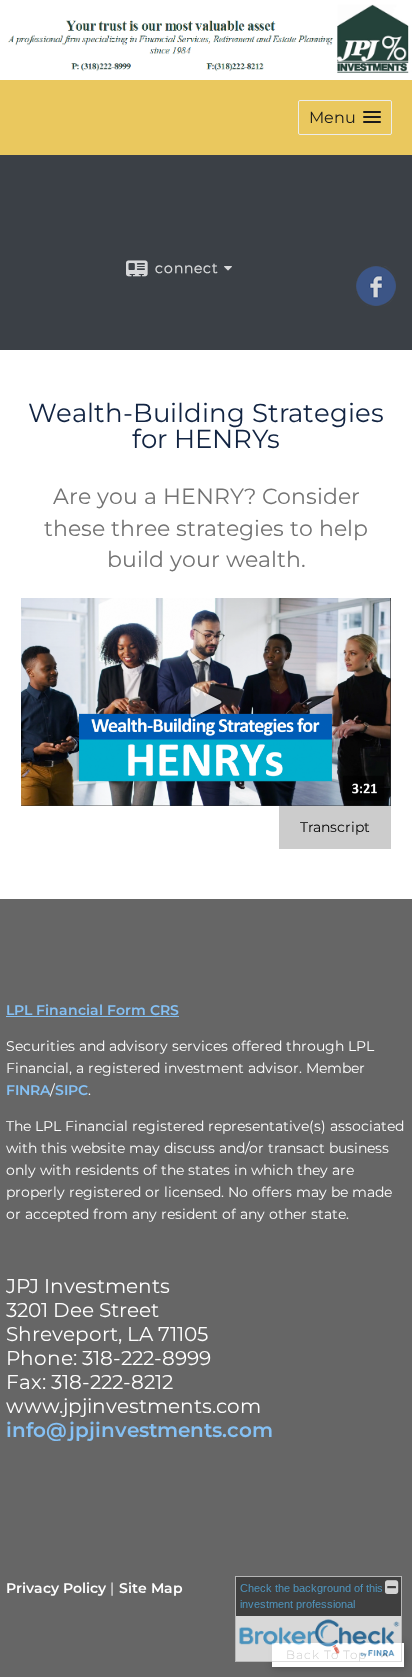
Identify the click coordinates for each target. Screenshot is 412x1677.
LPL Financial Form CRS (92, 1010)
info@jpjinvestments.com (139, 1430)
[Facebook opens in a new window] (376, 299)
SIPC (71, 1090)
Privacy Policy (56, 1588)
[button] (345, 117)
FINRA (28, 1090)
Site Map (151, 1588)
